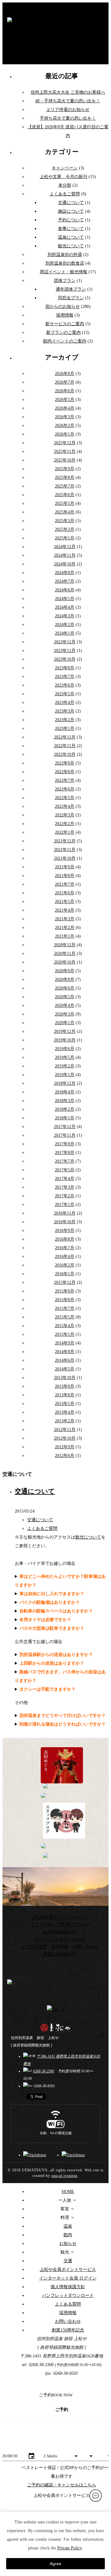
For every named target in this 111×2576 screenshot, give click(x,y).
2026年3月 (65, 417)
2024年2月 (65, 625)
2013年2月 (65, 1421)
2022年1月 (65, 832)
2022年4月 (65, 806)
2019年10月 (65, 1040)
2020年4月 (65, 1005)
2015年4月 (65, 1326)
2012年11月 (65, 1430)
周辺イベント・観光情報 (64, 272)
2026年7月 (65, 382)
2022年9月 (65, 763)
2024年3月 (65, 616)
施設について (71, 211)
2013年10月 (65, 1378)
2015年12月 (65, 1282)
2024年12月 (65, 547)
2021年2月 (65, 928)
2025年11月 (65, 451)
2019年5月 (65, 1057)
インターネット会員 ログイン (60, 1925)
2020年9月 (65, 971)
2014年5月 (65, 1369)
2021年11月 (65, 850)
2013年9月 (65, 1386)
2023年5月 (65, 694)
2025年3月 (65, 521)
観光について (71, 246)
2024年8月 (65, 573)
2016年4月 (65, 1256)
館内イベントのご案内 (65, 341)
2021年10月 (65, 858)
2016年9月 (65, 1231)
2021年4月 (65, 910)
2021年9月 (65, 867)
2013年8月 (65, 1395)
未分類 (65, 185)
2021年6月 (65, 893)
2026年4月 (65, 408)
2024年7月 (65, 581)
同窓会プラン (71, 298)
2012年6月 (65, 1456)
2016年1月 (65, 1274)
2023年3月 (65, 711)
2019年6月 (65, 1049)
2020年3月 (65, 1014)
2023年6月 (65, 685)
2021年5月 (65, 902)
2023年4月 (65, 703)
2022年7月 (65, 780)
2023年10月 (65, 659)
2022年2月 (65, 824)
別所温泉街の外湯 (65, 255)
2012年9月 (65, 1447)
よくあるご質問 (65, 194)
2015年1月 (65, 1334)
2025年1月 (65, 538)
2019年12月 (65, 1031)
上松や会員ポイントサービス (60, 1917)
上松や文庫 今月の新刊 (64, 177)
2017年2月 (65, 1196)
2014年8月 (65, 1352)
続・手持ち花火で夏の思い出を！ (68, 101)
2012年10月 (65, 1438)
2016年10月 (65, 1222)
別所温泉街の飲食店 (65, 263)
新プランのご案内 (64, 332)
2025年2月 (65, 529)
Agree (55, 2564)
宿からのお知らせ (63, 307)
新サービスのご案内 (65, 324)
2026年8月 (65, 374)
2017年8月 (65, 1153)
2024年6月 (65, 590)
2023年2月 (65, 720)
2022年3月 (65, 815)
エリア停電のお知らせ (68, 110)
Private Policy (70, 2548)
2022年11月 (65, 746)
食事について (71, 229)
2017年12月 (65, 1127)
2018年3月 (65, 1101)
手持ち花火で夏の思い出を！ (68, 118)
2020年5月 (65, 997)
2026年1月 (65, 434)
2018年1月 (65, 1118)
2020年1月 (65, 1023)
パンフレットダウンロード (60, 1939)
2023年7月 (65, 677)
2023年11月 (65, 651)
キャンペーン (65, 168)
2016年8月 (65, 1239)
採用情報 (65, 315)
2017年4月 (65, 1179)
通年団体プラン (71, 289)
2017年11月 (65, 1135)
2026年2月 (65, 426)
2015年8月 (65, 1300)
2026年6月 (65, 391)
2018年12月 (65, 1083)
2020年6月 (65, 988)
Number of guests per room (61, 2447)
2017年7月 (65, 1161)
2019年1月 (65, 1075)
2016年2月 (65, 1265)
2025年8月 (65, 477)
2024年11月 (65, 555)
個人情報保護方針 (60, 1932)
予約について (71, 220)
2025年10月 (65, 460)
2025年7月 (65, 486)
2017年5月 (65, 1170)
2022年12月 (65, 737)
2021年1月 (65, 936)
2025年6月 (65, 495)
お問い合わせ (85, 1947)
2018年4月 (65, 1092)
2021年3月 (65, 919)
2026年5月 (65, 400)
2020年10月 (65, 962)
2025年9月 (65, 469)
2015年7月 (65, 1308)
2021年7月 (65, 884)
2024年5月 (65, 599)
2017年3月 (65, 1187)
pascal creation (64, 2176)
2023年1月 (65, 728)
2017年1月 (65, 1205)
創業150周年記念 (60, 1954)
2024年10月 (65, 564)
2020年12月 (65, 945)
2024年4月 (65, 607)
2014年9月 (65, 1343)
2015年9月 (65, 1291)
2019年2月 (65, 1066)
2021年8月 (65, 876)
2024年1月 (65, 633)
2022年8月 (65, 772)
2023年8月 (65, 668)
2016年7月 (65, 1248)
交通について (71, 203)
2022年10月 (65, 754)
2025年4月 (65, 512)
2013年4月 (65, 1412)
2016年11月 (65, 1213)
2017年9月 (65, 1144)
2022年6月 (65, 789)
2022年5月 (65, 798)
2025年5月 (65, 503)
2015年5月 (65, 1317)
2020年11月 (65, 954)
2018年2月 (65, 1109)
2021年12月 (65, 841)
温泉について (71, 237)
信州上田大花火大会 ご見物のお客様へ (68, 92)
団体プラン (65, 281)
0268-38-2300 (43, 2071)
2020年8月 (65, 979)
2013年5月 (65, 1404)
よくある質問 (34, 1947)
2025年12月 (65, 443)
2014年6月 (65, 1360)
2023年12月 (65, 642)
